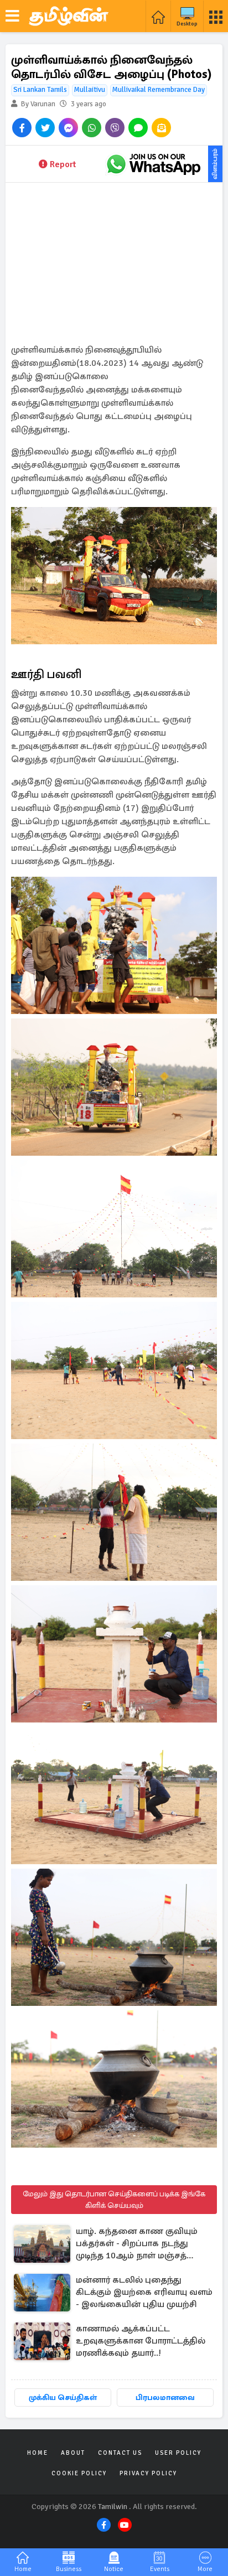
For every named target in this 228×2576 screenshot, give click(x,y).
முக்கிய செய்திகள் (63, 2397)
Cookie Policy (79, 2473)
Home (38, 2453)
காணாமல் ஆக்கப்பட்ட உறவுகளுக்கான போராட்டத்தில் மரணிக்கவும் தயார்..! (141, 2341)
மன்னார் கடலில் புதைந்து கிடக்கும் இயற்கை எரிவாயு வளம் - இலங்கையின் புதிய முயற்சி (144, 2292)
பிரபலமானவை (165, 2397)
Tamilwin (113, 2507)
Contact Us (120, 2453)
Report (63, 164)
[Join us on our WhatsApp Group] (153, 164)
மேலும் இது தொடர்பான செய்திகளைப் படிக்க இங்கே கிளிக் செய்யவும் (114, 2200)
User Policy (178, 2453)
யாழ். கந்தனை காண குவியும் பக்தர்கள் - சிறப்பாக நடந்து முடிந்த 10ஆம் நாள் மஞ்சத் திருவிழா (137, 2244)
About (73, 2453)
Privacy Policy (148, 2473)
